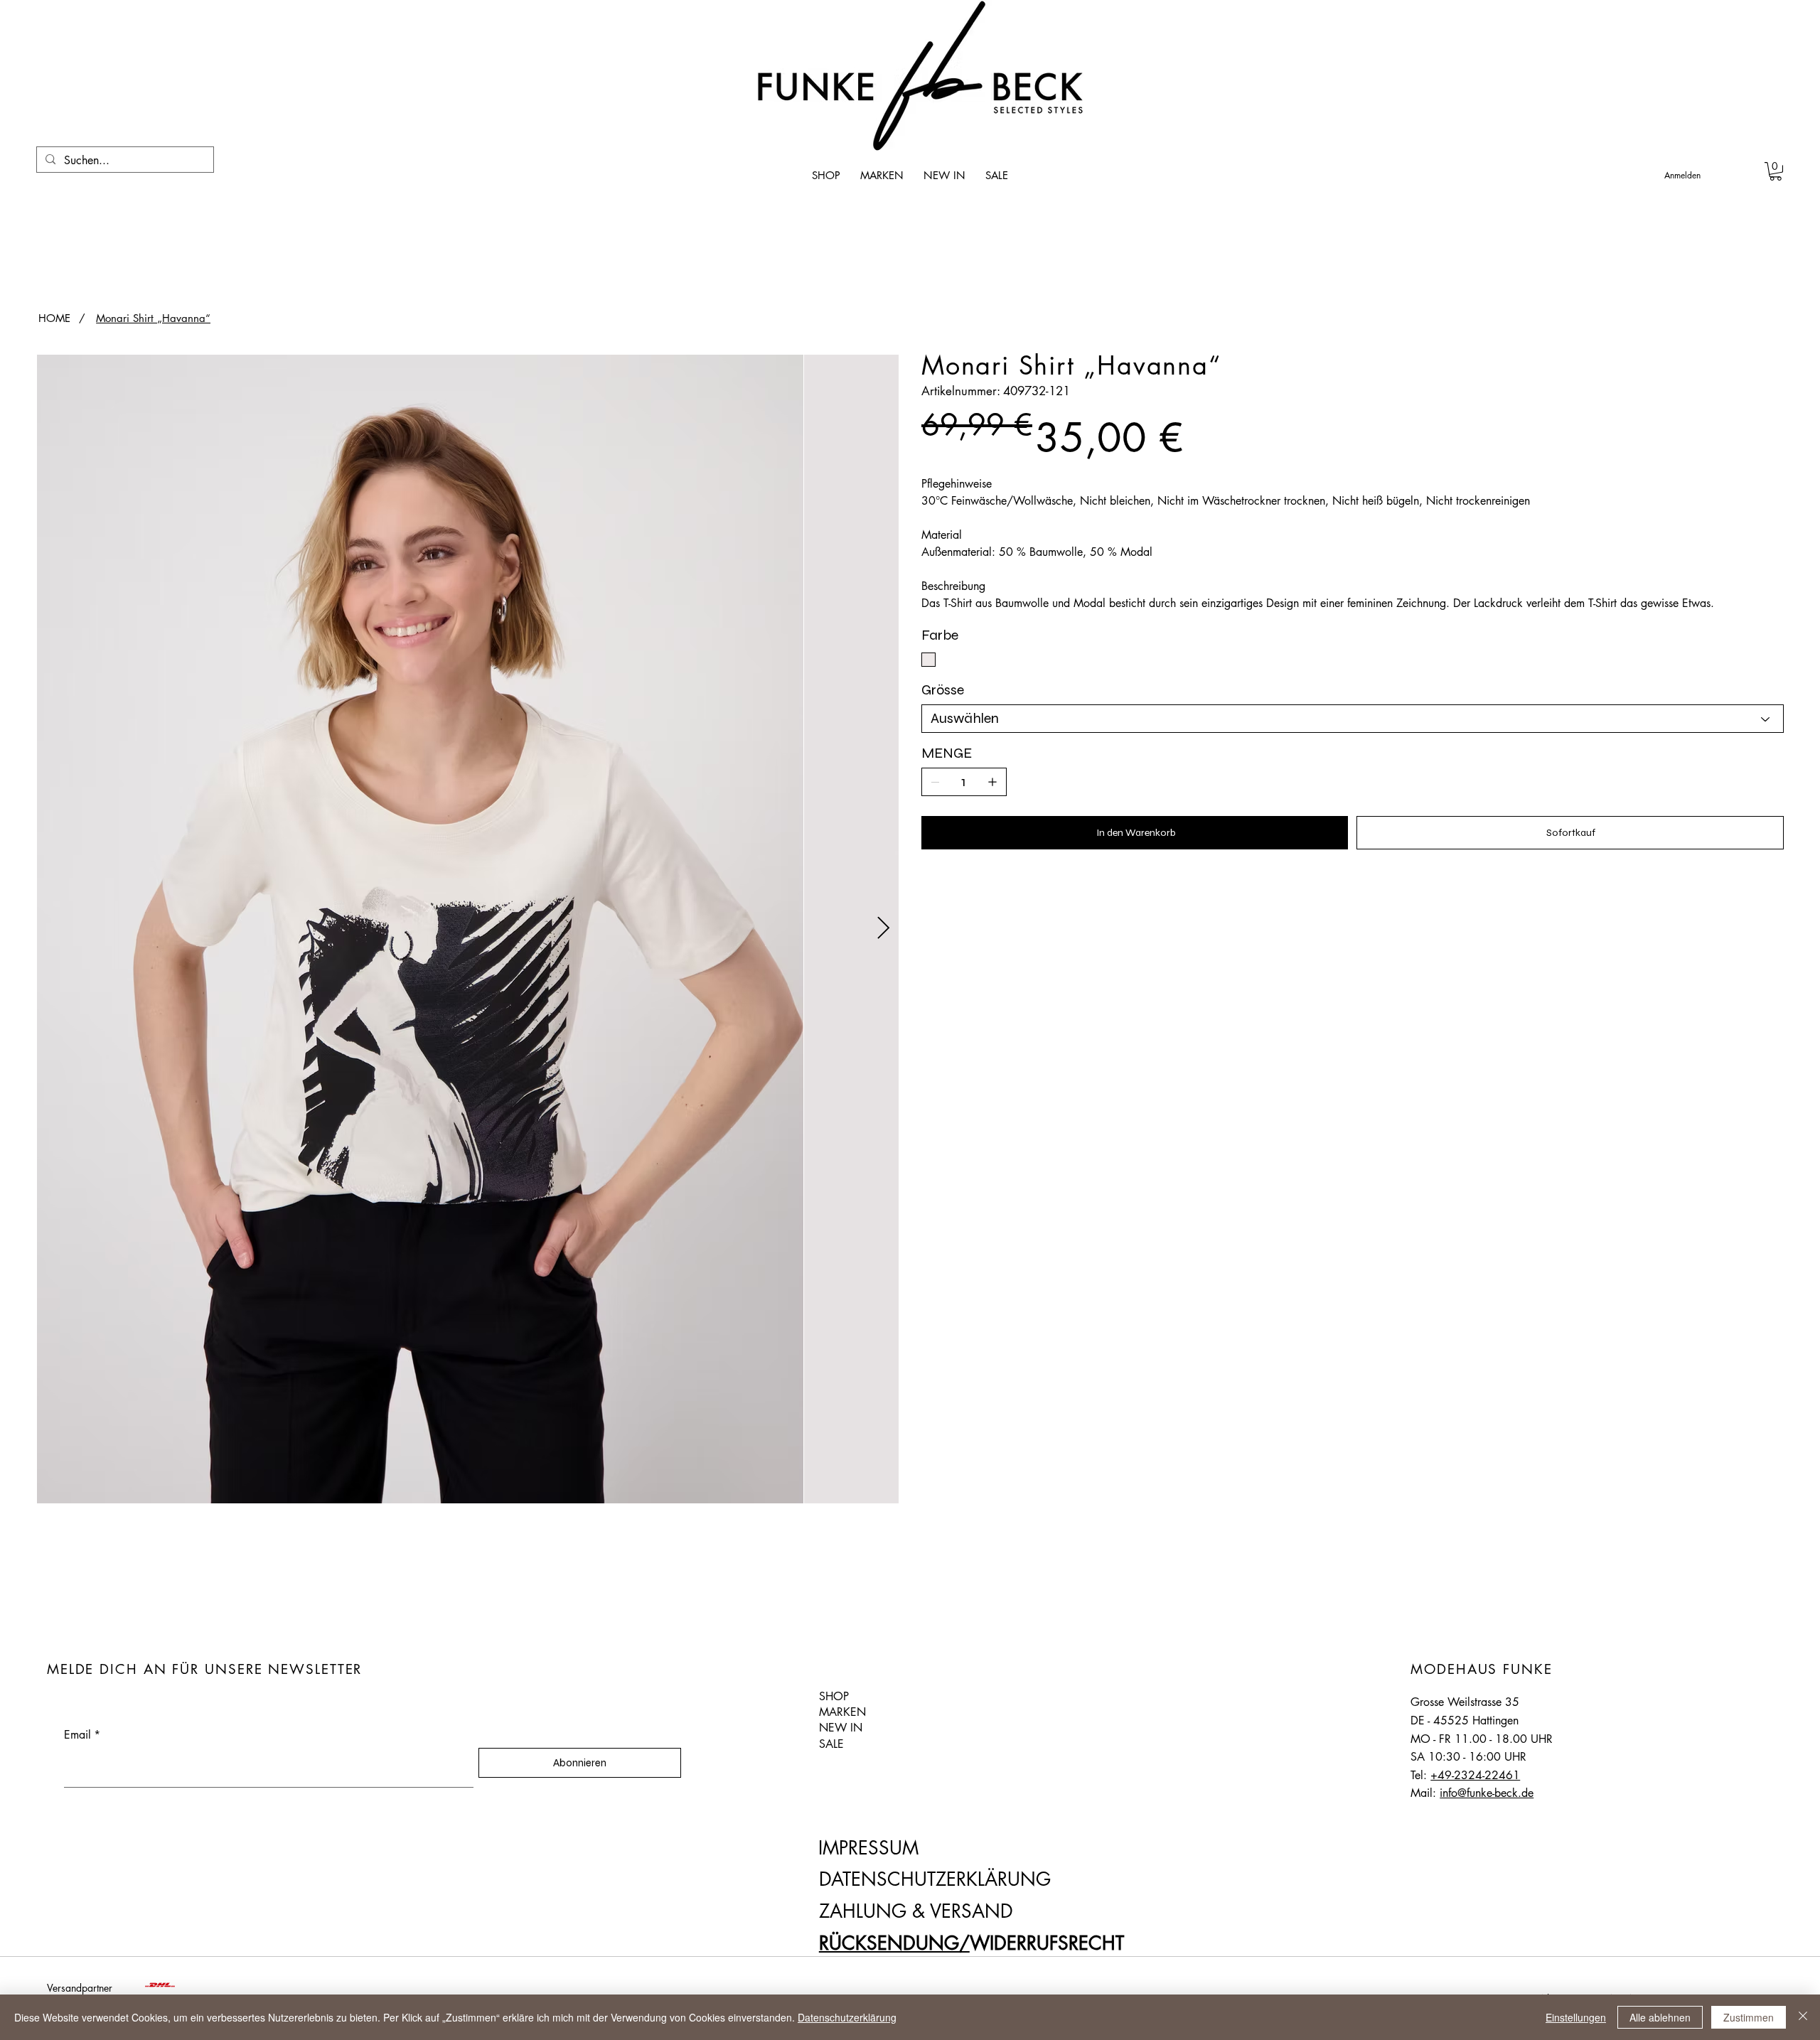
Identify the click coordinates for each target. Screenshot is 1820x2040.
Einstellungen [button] (1576, 2017)
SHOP (834, 1696)
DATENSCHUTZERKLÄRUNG (935, 1879)
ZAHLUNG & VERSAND (916, 1911)
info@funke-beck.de (1487, 1793)
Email (82, 1735)
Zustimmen (1749, 2017)
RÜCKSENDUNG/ (894, 1943)
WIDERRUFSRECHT (1047, 1943)
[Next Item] (883, 929)
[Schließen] (1803, 2017)
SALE (831, 1744)
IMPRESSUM (868, 1848)
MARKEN (842, 1712)
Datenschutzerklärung (847, 2017)
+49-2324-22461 (1475, 1775)
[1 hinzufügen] (992, 782)
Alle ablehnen (1660, 2017)
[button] (1776, 171)
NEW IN (841, 1728)
